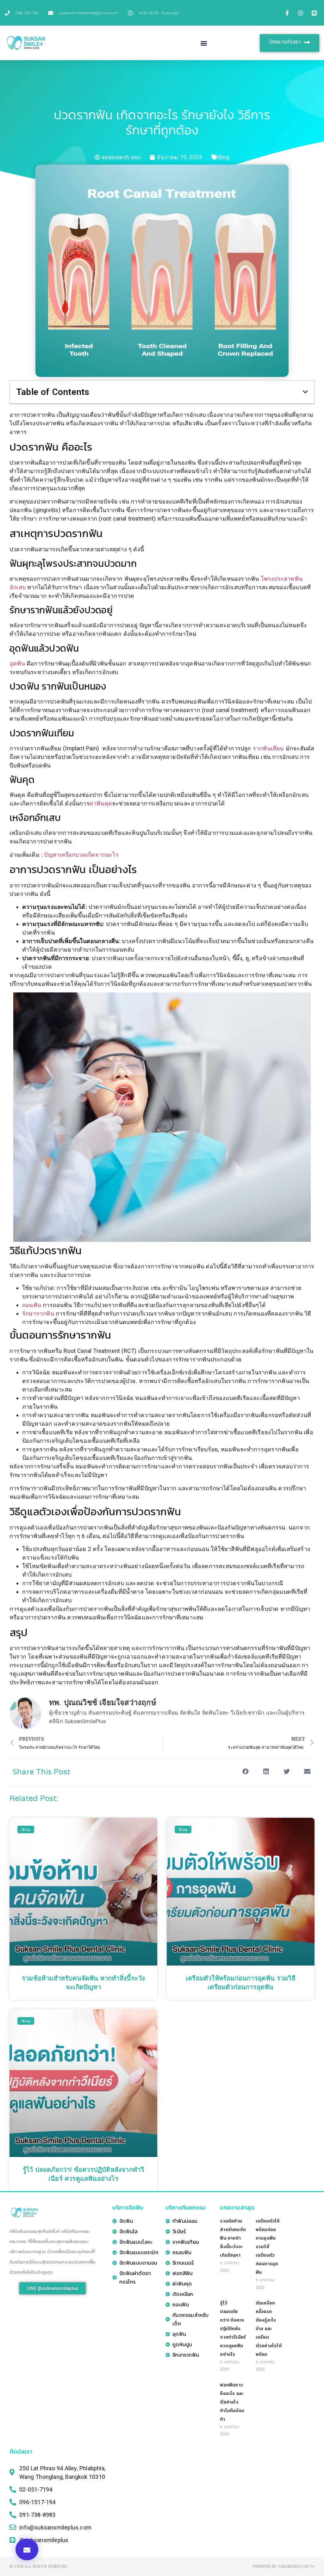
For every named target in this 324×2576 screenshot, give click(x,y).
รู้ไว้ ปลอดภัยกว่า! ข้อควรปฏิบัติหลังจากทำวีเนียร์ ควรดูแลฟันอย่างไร (233, 2329)
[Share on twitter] (287, 1772)
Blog (224, 157)
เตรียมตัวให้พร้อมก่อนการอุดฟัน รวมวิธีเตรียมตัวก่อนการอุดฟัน (268, 2247)
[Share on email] (307, 1772)
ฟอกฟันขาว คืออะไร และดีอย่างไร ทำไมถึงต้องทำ (232, 2402)
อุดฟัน (17, 663)
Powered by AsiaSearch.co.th (283, 2567)
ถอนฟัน (32, 1305)
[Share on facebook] (245, 1772)
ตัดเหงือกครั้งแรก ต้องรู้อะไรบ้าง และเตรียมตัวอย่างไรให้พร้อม (269, 2329)
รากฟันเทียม (268, 748)
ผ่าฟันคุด (101, 803)
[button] (204, 43)
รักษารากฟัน (39, 1313)
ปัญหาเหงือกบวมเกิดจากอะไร (81, 855)
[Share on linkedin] (266, 1772)
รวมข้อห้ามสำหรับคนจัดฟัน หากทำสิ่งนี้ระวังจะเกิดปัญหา (233, 2238)
